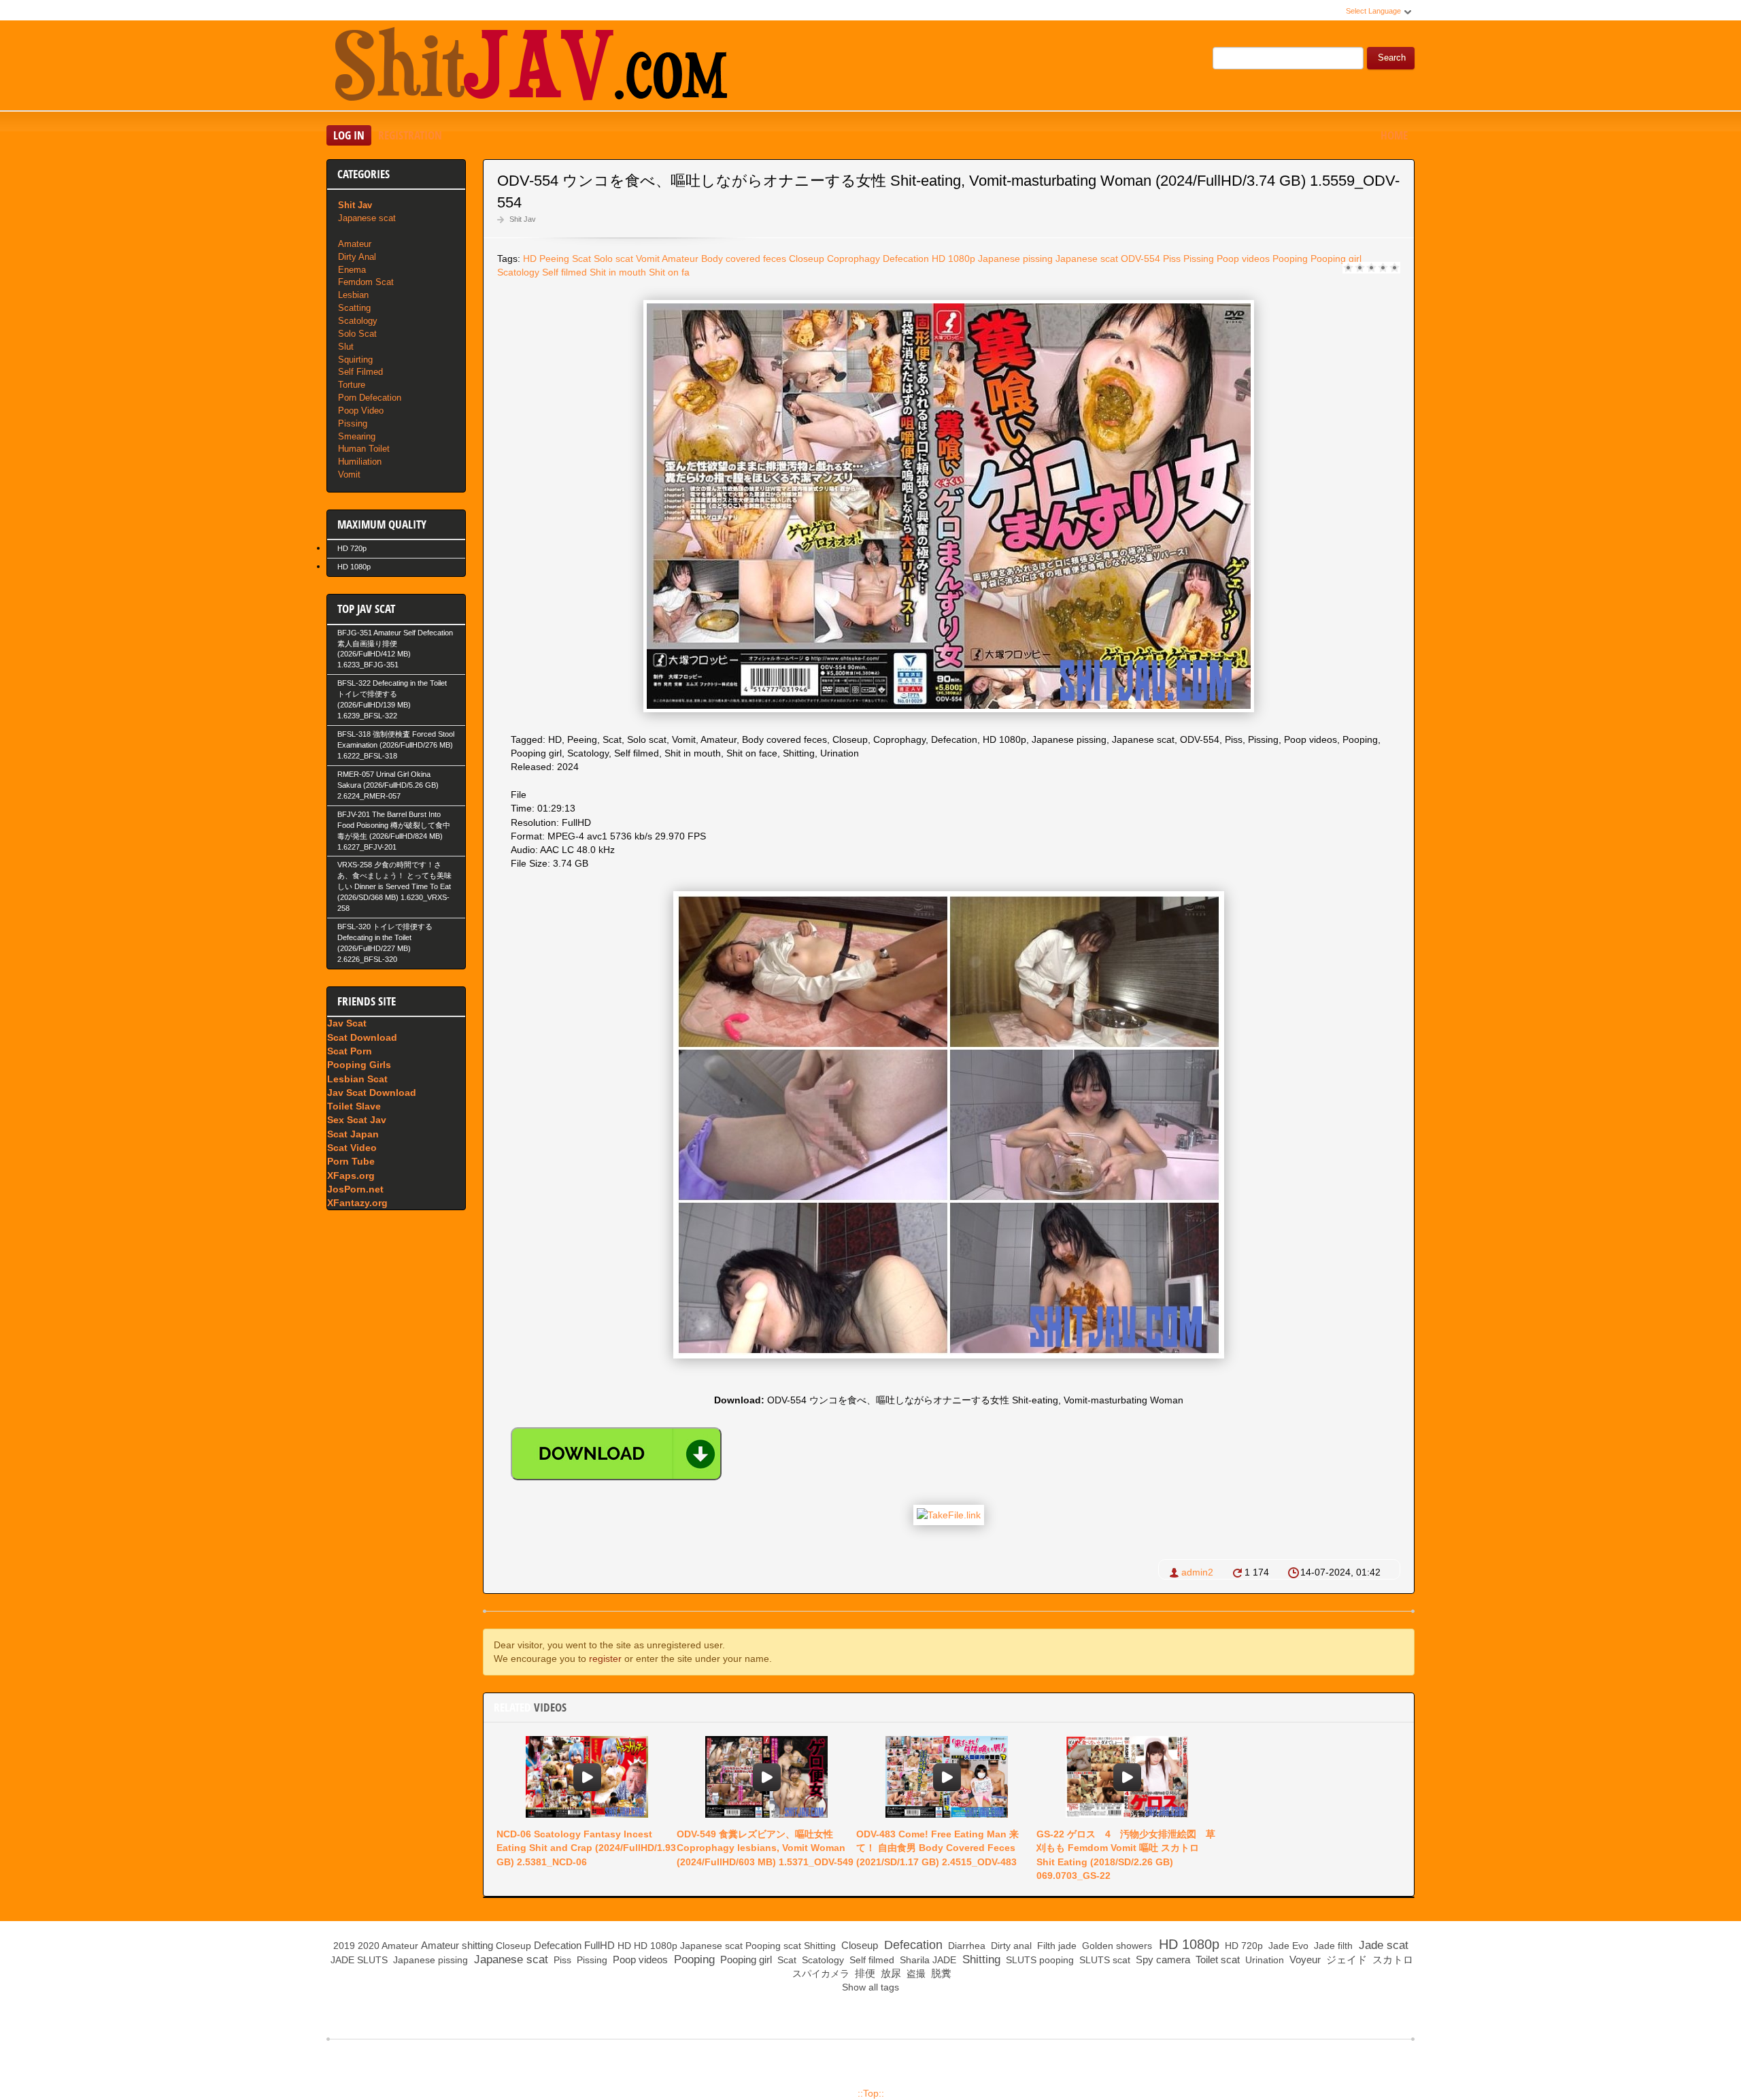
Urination (1263, 1960)
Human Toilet (364, 449)
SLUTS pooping (1038, 1960)
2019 (344, 1946)
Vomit (648, 259)
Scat (581, 259)
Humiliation (360, 462)
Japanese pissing (1015, 259)
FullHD (599, 1945)
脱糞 (940, 1973)
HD (530, 259)
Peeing (554, 259)
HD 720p (352, 548)
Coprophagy (853, 259)
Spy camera (1162, 1960)
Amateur (680, 259)
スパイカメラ (819, 1973)
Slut (346, 347)
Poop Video (361, 411)
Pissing (1199, 259)
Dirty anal (1010, 1946)
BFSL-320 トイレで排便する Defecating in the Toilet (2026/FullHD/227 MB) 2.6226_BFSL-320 (385, 943)
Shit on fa (669, 272)
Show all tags (870, 1987)
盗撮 (915, 1973)
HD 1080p (953, 259)
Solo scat (613, 259)
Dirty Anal (357, 257)
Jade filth (1332, 1946)
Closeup (807, 259)
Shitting (820, 1946)
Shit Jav (523, 219)
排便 (864, 1973)
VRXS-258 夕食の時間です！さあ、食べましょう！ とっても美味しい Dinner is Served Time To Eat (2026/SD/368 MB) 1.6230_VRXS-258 (394, 886)
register (605, 1659)
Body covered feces (744, 259)
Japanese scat (1087, 259)
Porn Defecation (370, 398)
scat (792, 1946)
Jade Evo (1287, 1946)
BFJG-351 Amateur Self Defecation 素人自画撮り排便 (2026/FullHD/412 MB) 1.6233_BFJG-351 (395, 649)
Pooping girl (1336, 259)
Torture (352, 385)
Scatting (354, 308)
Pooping (1290, 259)
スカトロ (1391, 1960)
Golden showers (1116, 1946)
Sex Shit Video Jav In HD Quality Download (530, 67)
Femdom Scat (366, 282)
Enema (352, 270)
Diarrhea (965, 1946)
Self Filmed (360, 372)
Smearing (357, 436)
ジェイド (1345, 1960)
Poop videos (1243, 259)
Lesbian (353, 295)
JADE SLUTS (358, 1960)
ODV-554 (1140, 259)
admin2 (1197, 1572)
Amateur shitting (457, 1945)
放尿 (890, 1973)
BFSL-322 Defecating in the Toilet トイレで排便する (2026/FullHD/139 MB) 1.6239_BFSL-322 (392, 699)
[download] (616, 1454)
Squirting (355, 360)
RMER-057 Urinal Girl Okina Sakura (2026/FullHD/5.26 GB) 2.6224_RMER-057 (388, 785)
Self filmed (564, 272)
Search (1392, 58)
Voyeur (1304, 1960)
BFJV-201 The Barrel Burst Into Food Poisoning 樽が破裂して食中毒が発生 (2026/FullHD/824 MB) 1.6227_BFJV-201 (394, 831)
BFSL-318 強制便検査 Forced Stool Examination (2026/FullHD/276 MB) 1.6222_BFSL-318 (396, 745)
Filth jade (1055, 1946)
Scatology (518, 272)
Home (1394, 135)
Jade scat (1382, 1945)
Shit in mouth (618, 272)
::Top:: (871, 2093)
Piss (1172, 259)
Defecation (906, 259)
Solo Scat (357, 334)
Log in (349, 135)
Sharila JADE (927, 1960)
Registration (410, 135)
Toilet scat (1216, 1960)
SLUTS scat (1103, 1960)
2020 (369, 1946)
